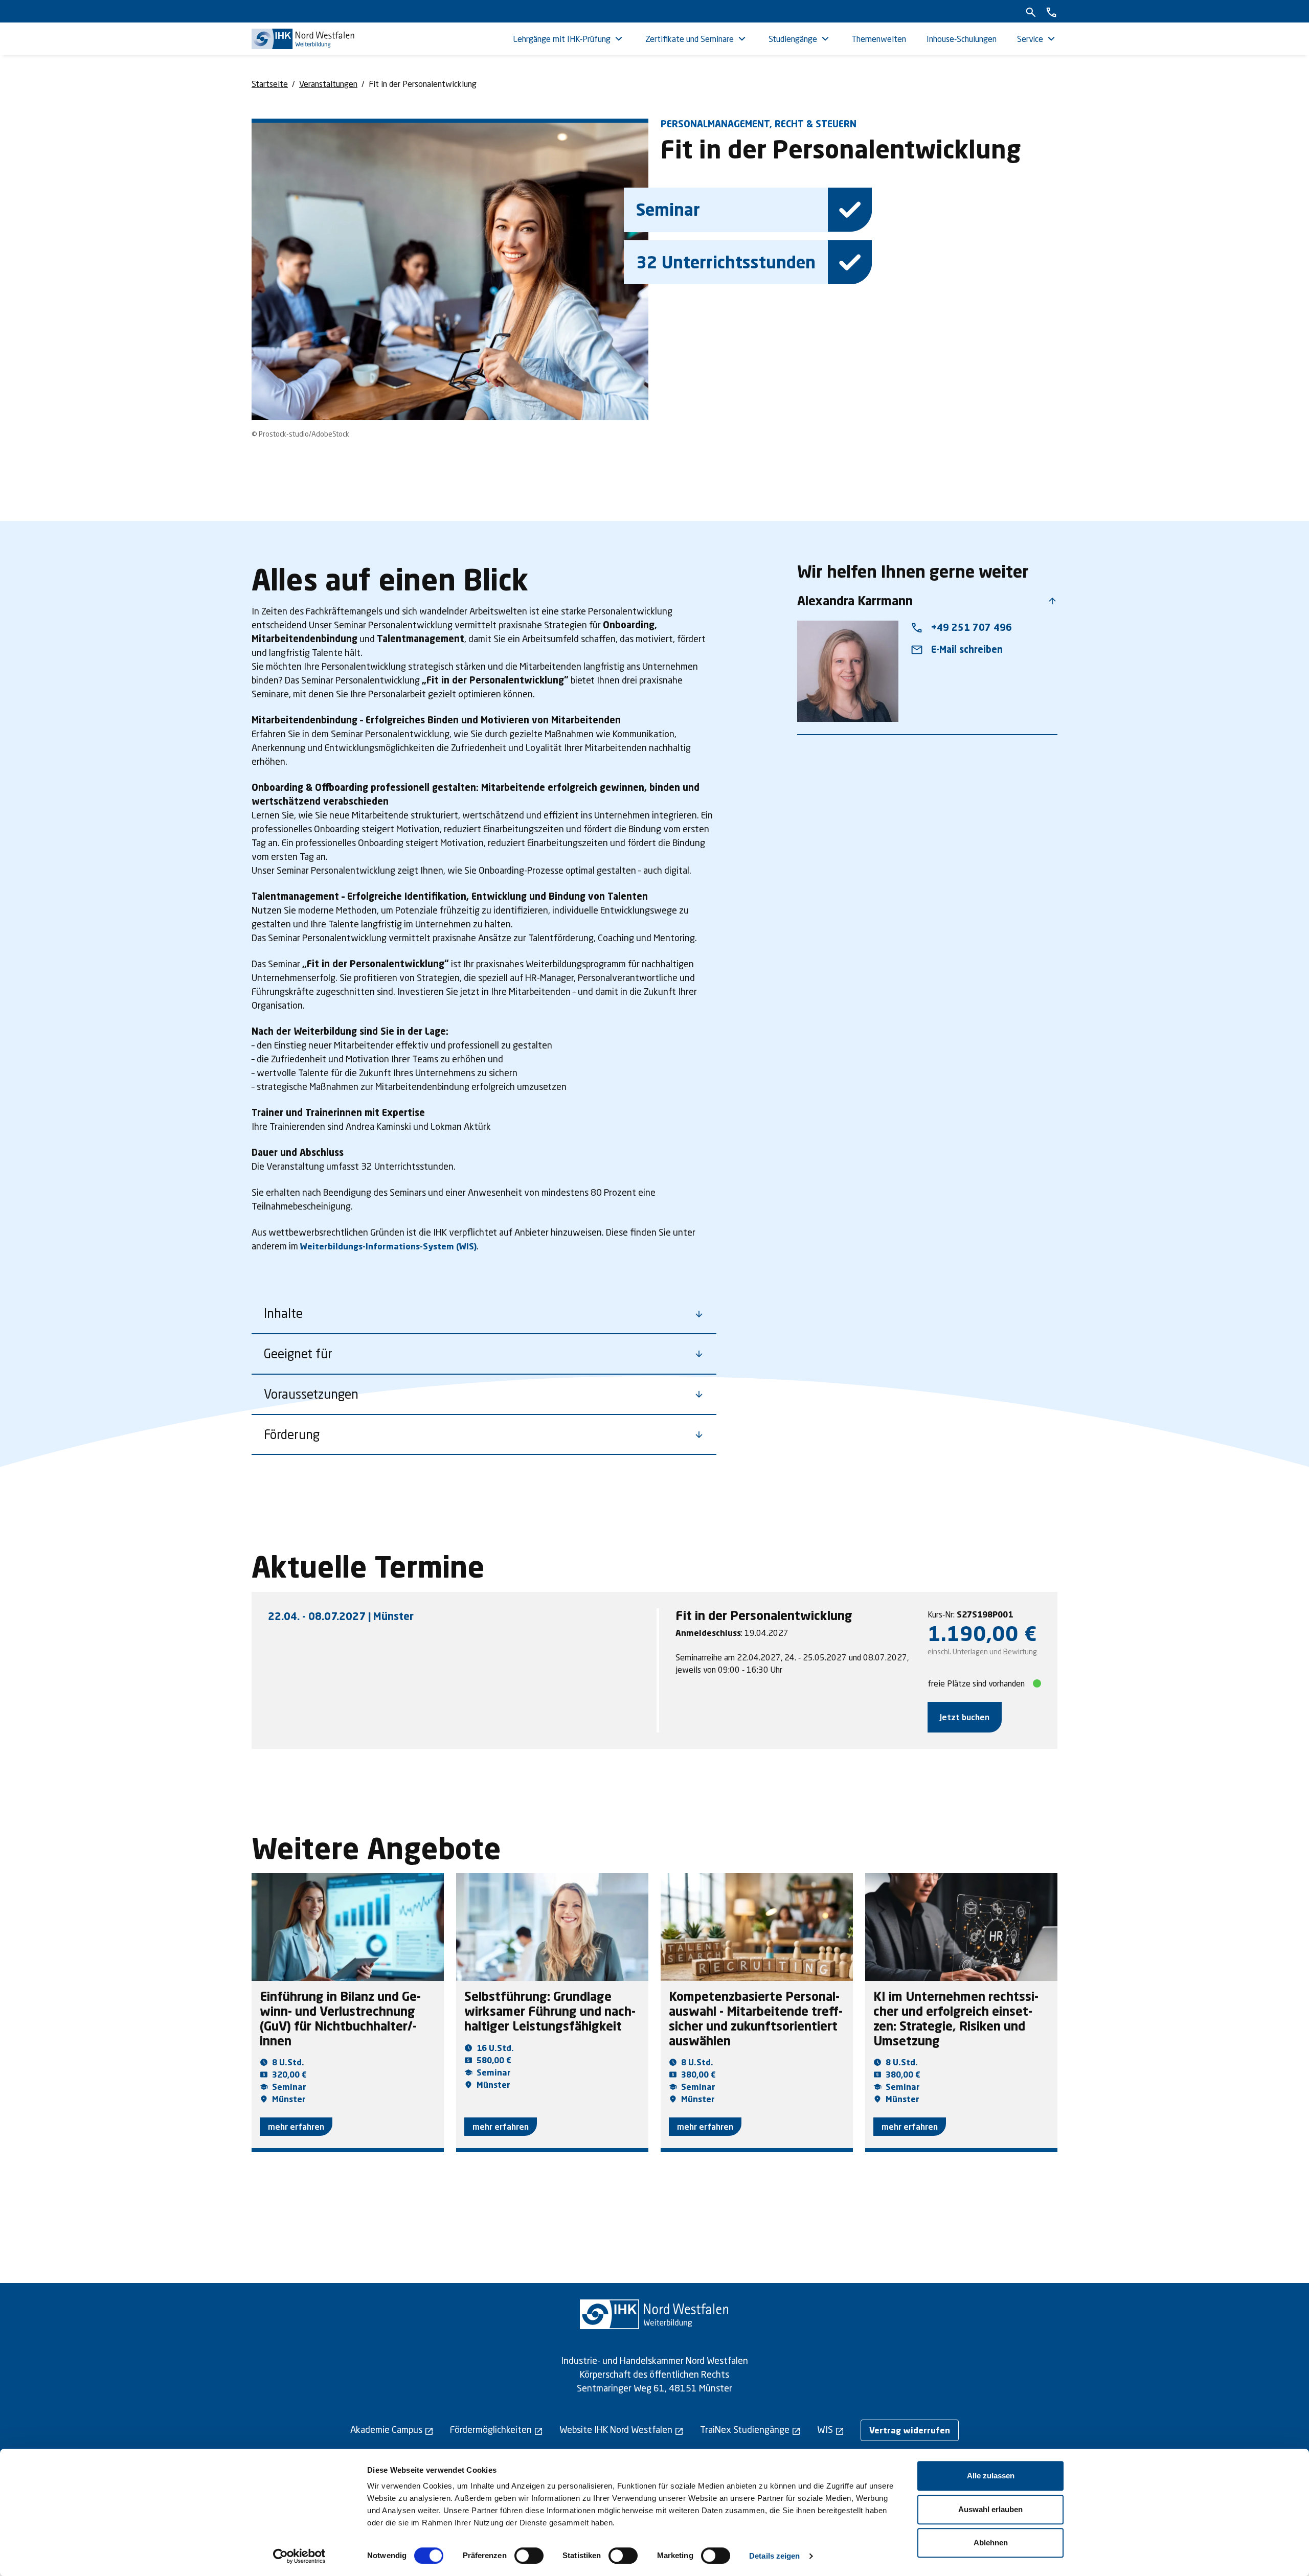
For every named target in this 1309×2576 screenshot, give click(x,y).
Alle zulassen (991, 2476)
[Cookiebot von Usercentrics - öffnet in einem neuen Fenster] (299, 2556)
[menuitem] (569, 39)
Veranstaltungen (328, 84)
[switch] (529, 2556)
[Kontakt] (1051, 11)
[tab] (459, 1616)
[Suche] (1031, 11)
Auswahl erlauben (990, 2509)
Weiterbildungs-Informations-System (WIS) (388, 1246)
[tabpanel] (859, 1670)
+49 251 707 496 (961, 628)
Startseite (270, 84)
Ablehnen (991, 2543)
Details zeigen (774, 2556)
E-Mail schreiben (957, 650)
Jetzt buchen (965, 1717)
